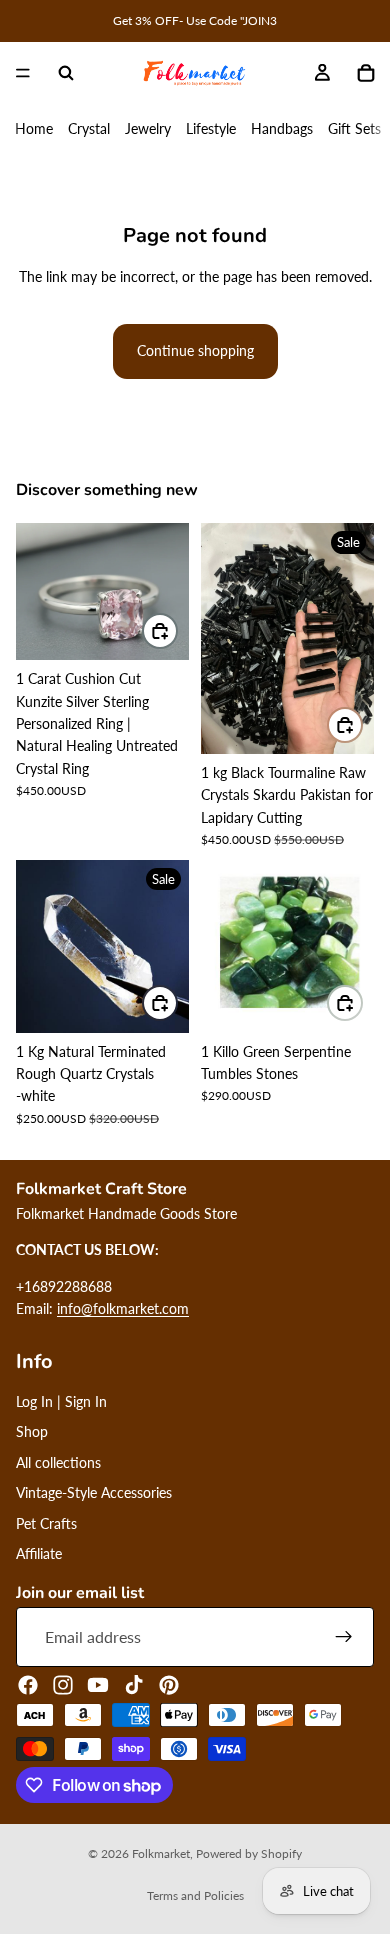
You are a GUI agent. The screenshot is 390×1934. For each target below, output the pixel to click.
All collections (58, 1462)
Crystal (89, 128)
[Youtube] (98, 1685)
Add (177, 630)
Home (34, 128)
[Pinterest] (169, 1685)
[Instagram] (63, 1685)
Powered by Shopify (249, 1853)
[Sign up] (344, 1637)
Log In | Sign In (61, 1401)
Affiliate (39, 1553)
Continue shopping (195, 350)
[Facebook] (28, 1685)
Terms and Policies (195, 1895)
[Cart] (366, 73)
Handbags (282, 128)
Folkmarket (161, 1853)
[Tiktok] (134, 1685)
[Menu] (23, 73)
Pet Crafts (46, 1523)
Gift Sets (354, 128)
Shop (32, 1431)
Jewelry (148, 128)
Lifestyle (211, 128)
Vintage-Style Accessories (94, 1492)
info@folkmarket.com (123, 1308)
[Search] (66, 73)
